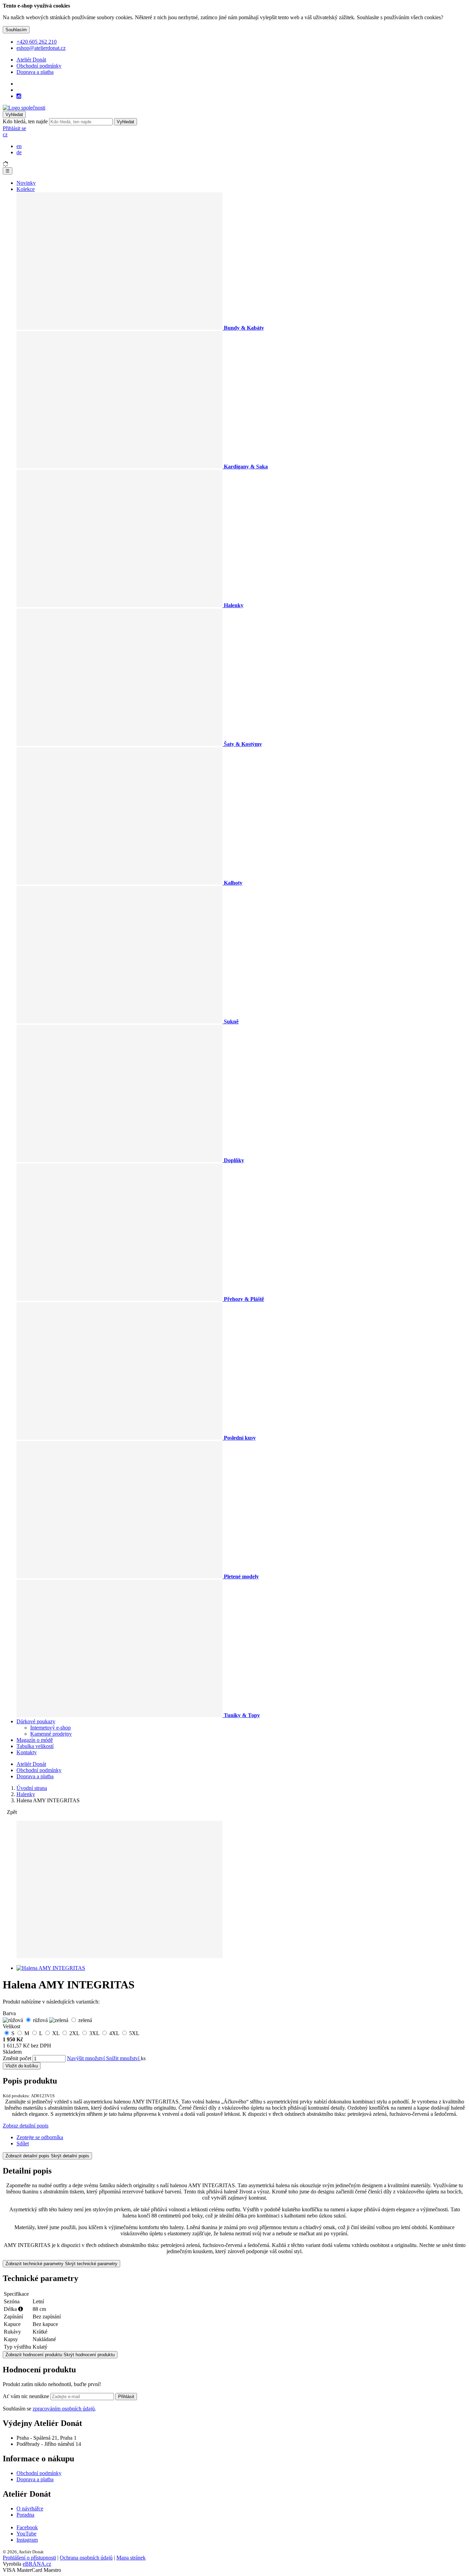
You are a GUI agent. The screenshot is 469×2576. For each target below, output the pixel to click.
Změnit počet (17, 2058)
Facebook (27, 2527)
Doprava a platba (35, 72)
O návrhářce (30, 2509)
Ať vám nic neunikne (27, 2396)
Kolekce (26, 189)
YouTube (26, 2534)
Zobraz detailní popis (26, 2126)
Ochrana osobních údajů (86, 2558)
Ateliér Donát (31, 60)
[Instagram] (19, 96)
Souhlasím (16, 30)
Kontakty (27, 1752)
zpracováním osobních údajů (64, 2409)
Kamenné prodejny (51, 1734)
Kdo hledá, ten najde (25, 121)
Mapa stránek (131, 2558)
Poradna (25, 2515)
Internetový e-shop (50, 1728)
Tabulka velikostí (35, 1746)
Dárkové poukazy (36, 1721)
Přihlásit (126, 2397)
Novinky (26, 183)
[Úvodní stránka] (24, 108)
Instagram (27, 2540)
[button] (5, 134)
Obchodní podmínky (39, 66)
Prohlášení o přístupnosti (29, 2558)
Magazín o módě (35, 1740)
